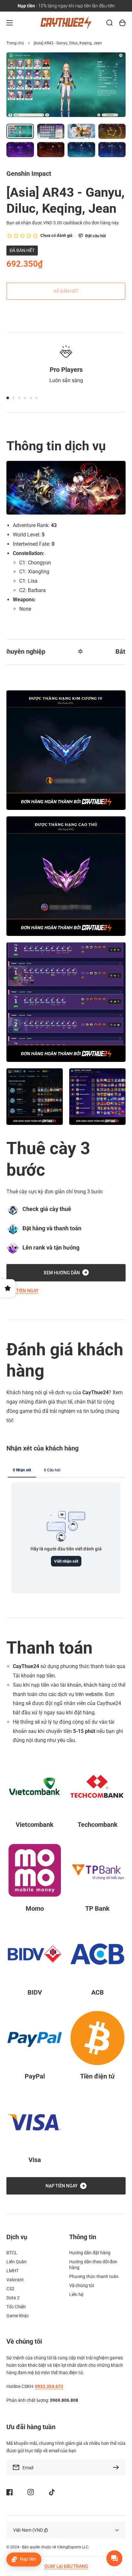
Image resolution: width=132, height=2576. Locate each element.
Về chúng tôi (82, 2285)
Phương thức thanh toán (94, 2276)
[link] (35, 1097)
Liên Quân (16, 2262)
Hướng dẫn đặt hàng (90, 2253)
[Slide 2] (13, 398)
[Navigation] (10, 23)
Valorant (15, 2280)
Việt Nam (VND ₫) (31, 2530)
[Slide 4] (25, 398)
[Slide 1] (8, 398)
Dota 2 (13, 2298)
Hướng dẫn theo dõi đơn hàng (93, 2265)
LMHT (12, 2271)
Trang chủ (15, 43)
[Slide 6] (37, 398)
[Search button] (110, 23)
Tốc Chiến (16, 2307)
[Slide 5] (31, 398)
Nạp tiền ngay (22, 1291)
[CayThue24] (66, 23)
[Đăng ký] (118, 2467)
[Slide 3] (19, 398)
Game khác (18, 2316)
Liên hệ (76, 2294)
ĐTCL (12, 2253)
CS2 (10, 2289)
